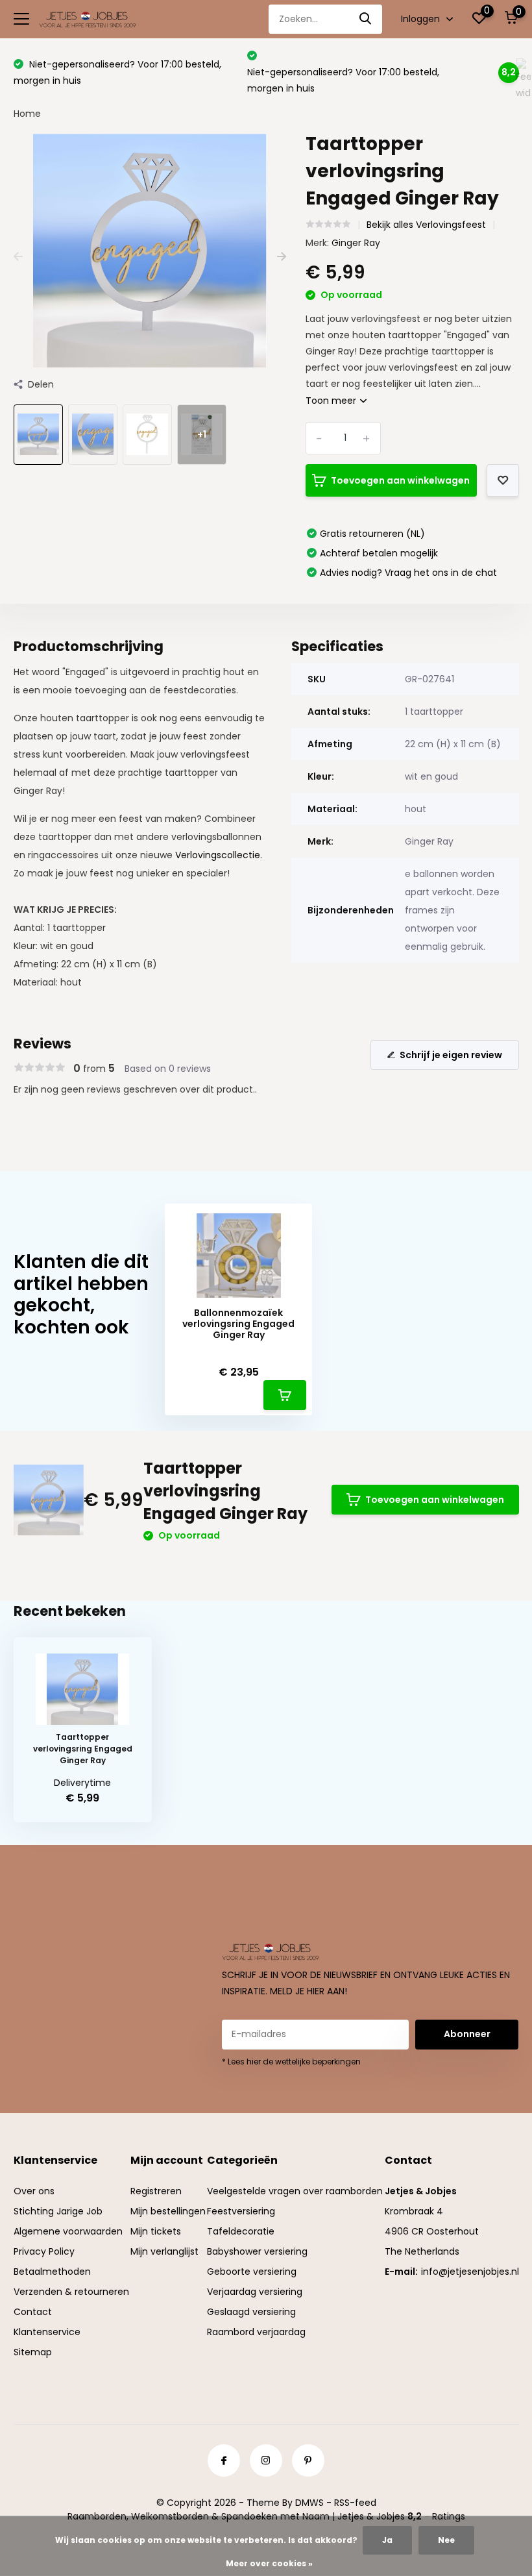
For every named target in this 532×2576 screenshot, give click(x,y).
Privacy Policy (44, 2251)
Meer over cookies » (269, 2563)
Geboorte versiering (252, 2272)
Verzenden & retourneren (71, 2292)
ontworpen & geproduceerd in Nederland (355, 72)
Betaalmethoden (52, 2272)
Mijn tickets (156, 2231)
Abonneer (467, 2034)
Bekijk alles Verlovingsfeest (426, 225)
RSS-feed (355, 2503)
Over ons (34, 2191)
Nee (446, 2540)
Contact (33, 2312)
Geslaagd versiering (251, 2312)
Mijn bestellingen (168, 2211)
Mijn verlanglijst (164, 2251)
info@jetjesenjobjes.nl (470, 2272)
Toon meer (332, 401)
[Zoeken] (366, 19)
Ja (387, 2540)
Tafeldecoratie (241, 2231)
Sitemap (33, 2352)
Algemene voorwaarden (68, 2231)
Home (27, 114)
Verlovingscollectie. (219, 855)
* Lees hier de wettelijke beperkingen (291, 2062)
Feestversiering (241, 2211)
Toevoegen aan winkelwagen (400, 480)
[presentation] (18, 257)
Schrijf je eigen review (451, 1055)
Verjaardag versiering (255, 2292)
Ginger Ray (356, 243)
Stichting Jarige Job (58, 2211)
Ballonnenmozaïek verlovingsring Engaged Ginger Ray (238, 1324)
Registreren (156, 2191)
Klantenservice (47, 2332)
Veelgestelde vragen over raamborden (295, 2191)
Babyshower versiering (257, 2251)
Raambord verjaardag (256, 2332)
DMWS (309, 2503)
